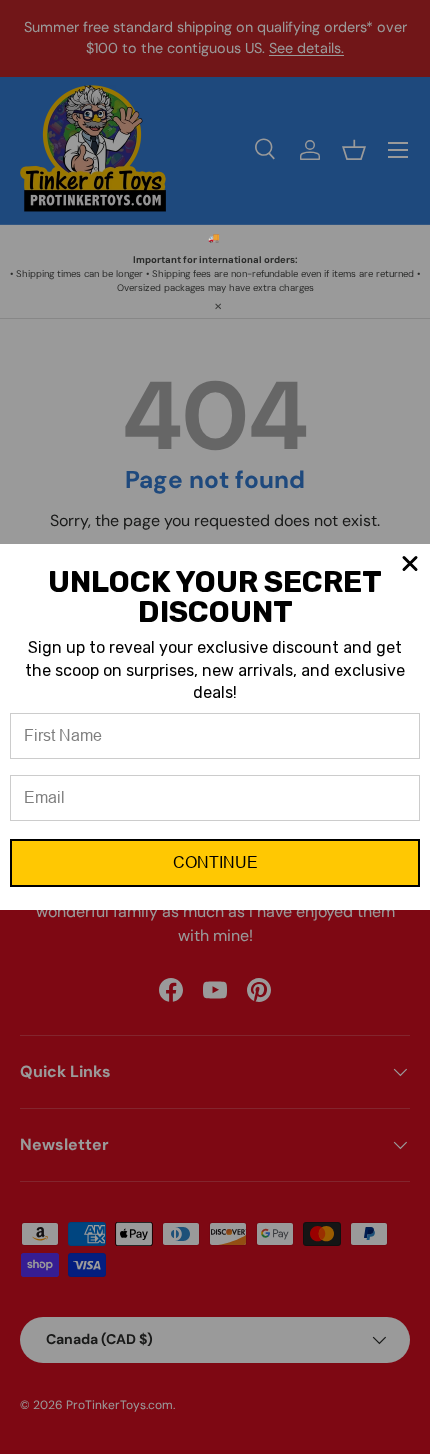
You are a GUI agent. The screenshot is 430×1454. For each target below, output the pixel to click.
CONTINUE (215, 862)
